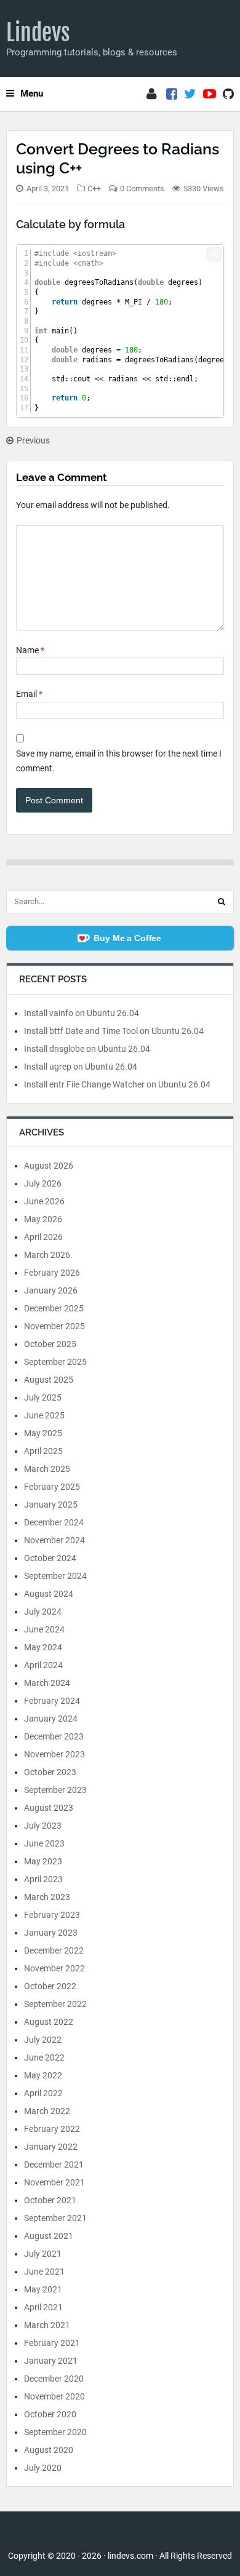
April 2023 (43, 1879)
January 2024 (51, 1719)
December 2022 (54, 1950)
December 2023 (54, 1736)
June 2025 (44, 1415)
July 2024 (43, 1612)
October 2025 (50, 1344)
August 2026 (49, 1166)
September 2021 (55, 2218)
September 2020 (55, 2432)
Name (30, 650)
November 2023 (54, 1754)
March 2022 (47, 2111)
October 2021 (50, 2200)
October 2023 (50, 1772)
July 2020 (43, 2468)
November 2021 (54, 2182)
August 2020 (49, 2450)
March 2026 (47, 1255)
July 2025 (43, 1397)
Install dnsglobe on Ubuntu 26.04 (87, 1049)
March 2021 (47, 2325)
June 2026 (44, 1201)
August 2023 (49, 1808)
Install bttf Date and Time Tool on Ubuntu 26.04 (114, 1031)
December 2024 (54, 1522)
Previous (33, 440)
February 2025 (52, 1487)
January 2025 (51, 1505)
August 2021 (49, 2236)
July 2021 (43, 2254)
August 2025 (49, 1380)
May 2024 (43, 1647)
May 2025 (43, 1433)
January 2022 (51, 2147)
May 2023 (43, 1861)
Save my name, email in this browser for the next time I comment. (119, 761)
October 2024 (50, 1558)
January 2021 (51, 2361)
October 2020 (50, 2414)
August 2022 (49, 2022)
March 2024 (47, 1683)
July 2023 (43, 1826)
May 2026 (43, 1219)
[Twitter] (190, 94)
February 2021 (52, 2343)
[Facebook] (172, 94)
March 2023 (47, 1897)
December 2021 (54, 2165)
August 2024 (49, 1594)
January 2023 (51, 1933)
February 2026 (52, 1273)
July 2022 (43, 2040)
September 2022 (55, 2004)
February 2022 (52, 2129)
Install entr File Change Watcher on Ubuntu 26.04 (117, 1084)
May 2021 (43, 2289)
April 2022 (43, 2093)
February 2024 (52, 1701)
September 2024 (55, 1576)
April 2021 (43, 2307)
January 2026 (51, 1290)
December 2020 (54, 2379)
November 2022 (54, 1968)
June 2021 (44, 2272)
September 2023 (55, 1790)
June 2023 (44, 1843)
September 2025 (55, 1362)
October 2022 (50, 1986)
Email (29, 694)
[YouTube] (210, 94)
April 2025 (43, 1451)
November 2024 (54, 1540)
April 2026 (43, 1237)
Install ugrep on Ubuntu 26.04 (81, 1067)
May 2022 (43, 2075)
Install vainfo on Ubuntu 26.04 (82, 1013)
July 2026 (43, 1183)
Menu (32, 93)
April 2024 (43, 1665)
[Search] (222, 902)
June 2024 (44, 1629)
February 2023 (52, 1915)
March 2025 (47, 1469)
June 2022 (44, 2057)
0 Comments (142, 189)
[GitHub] (228, 94)
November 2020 (54, 2396)
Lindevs (38, 33)
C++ (94, 189)
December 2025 (54, 1308)
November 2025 (54, 1326)
